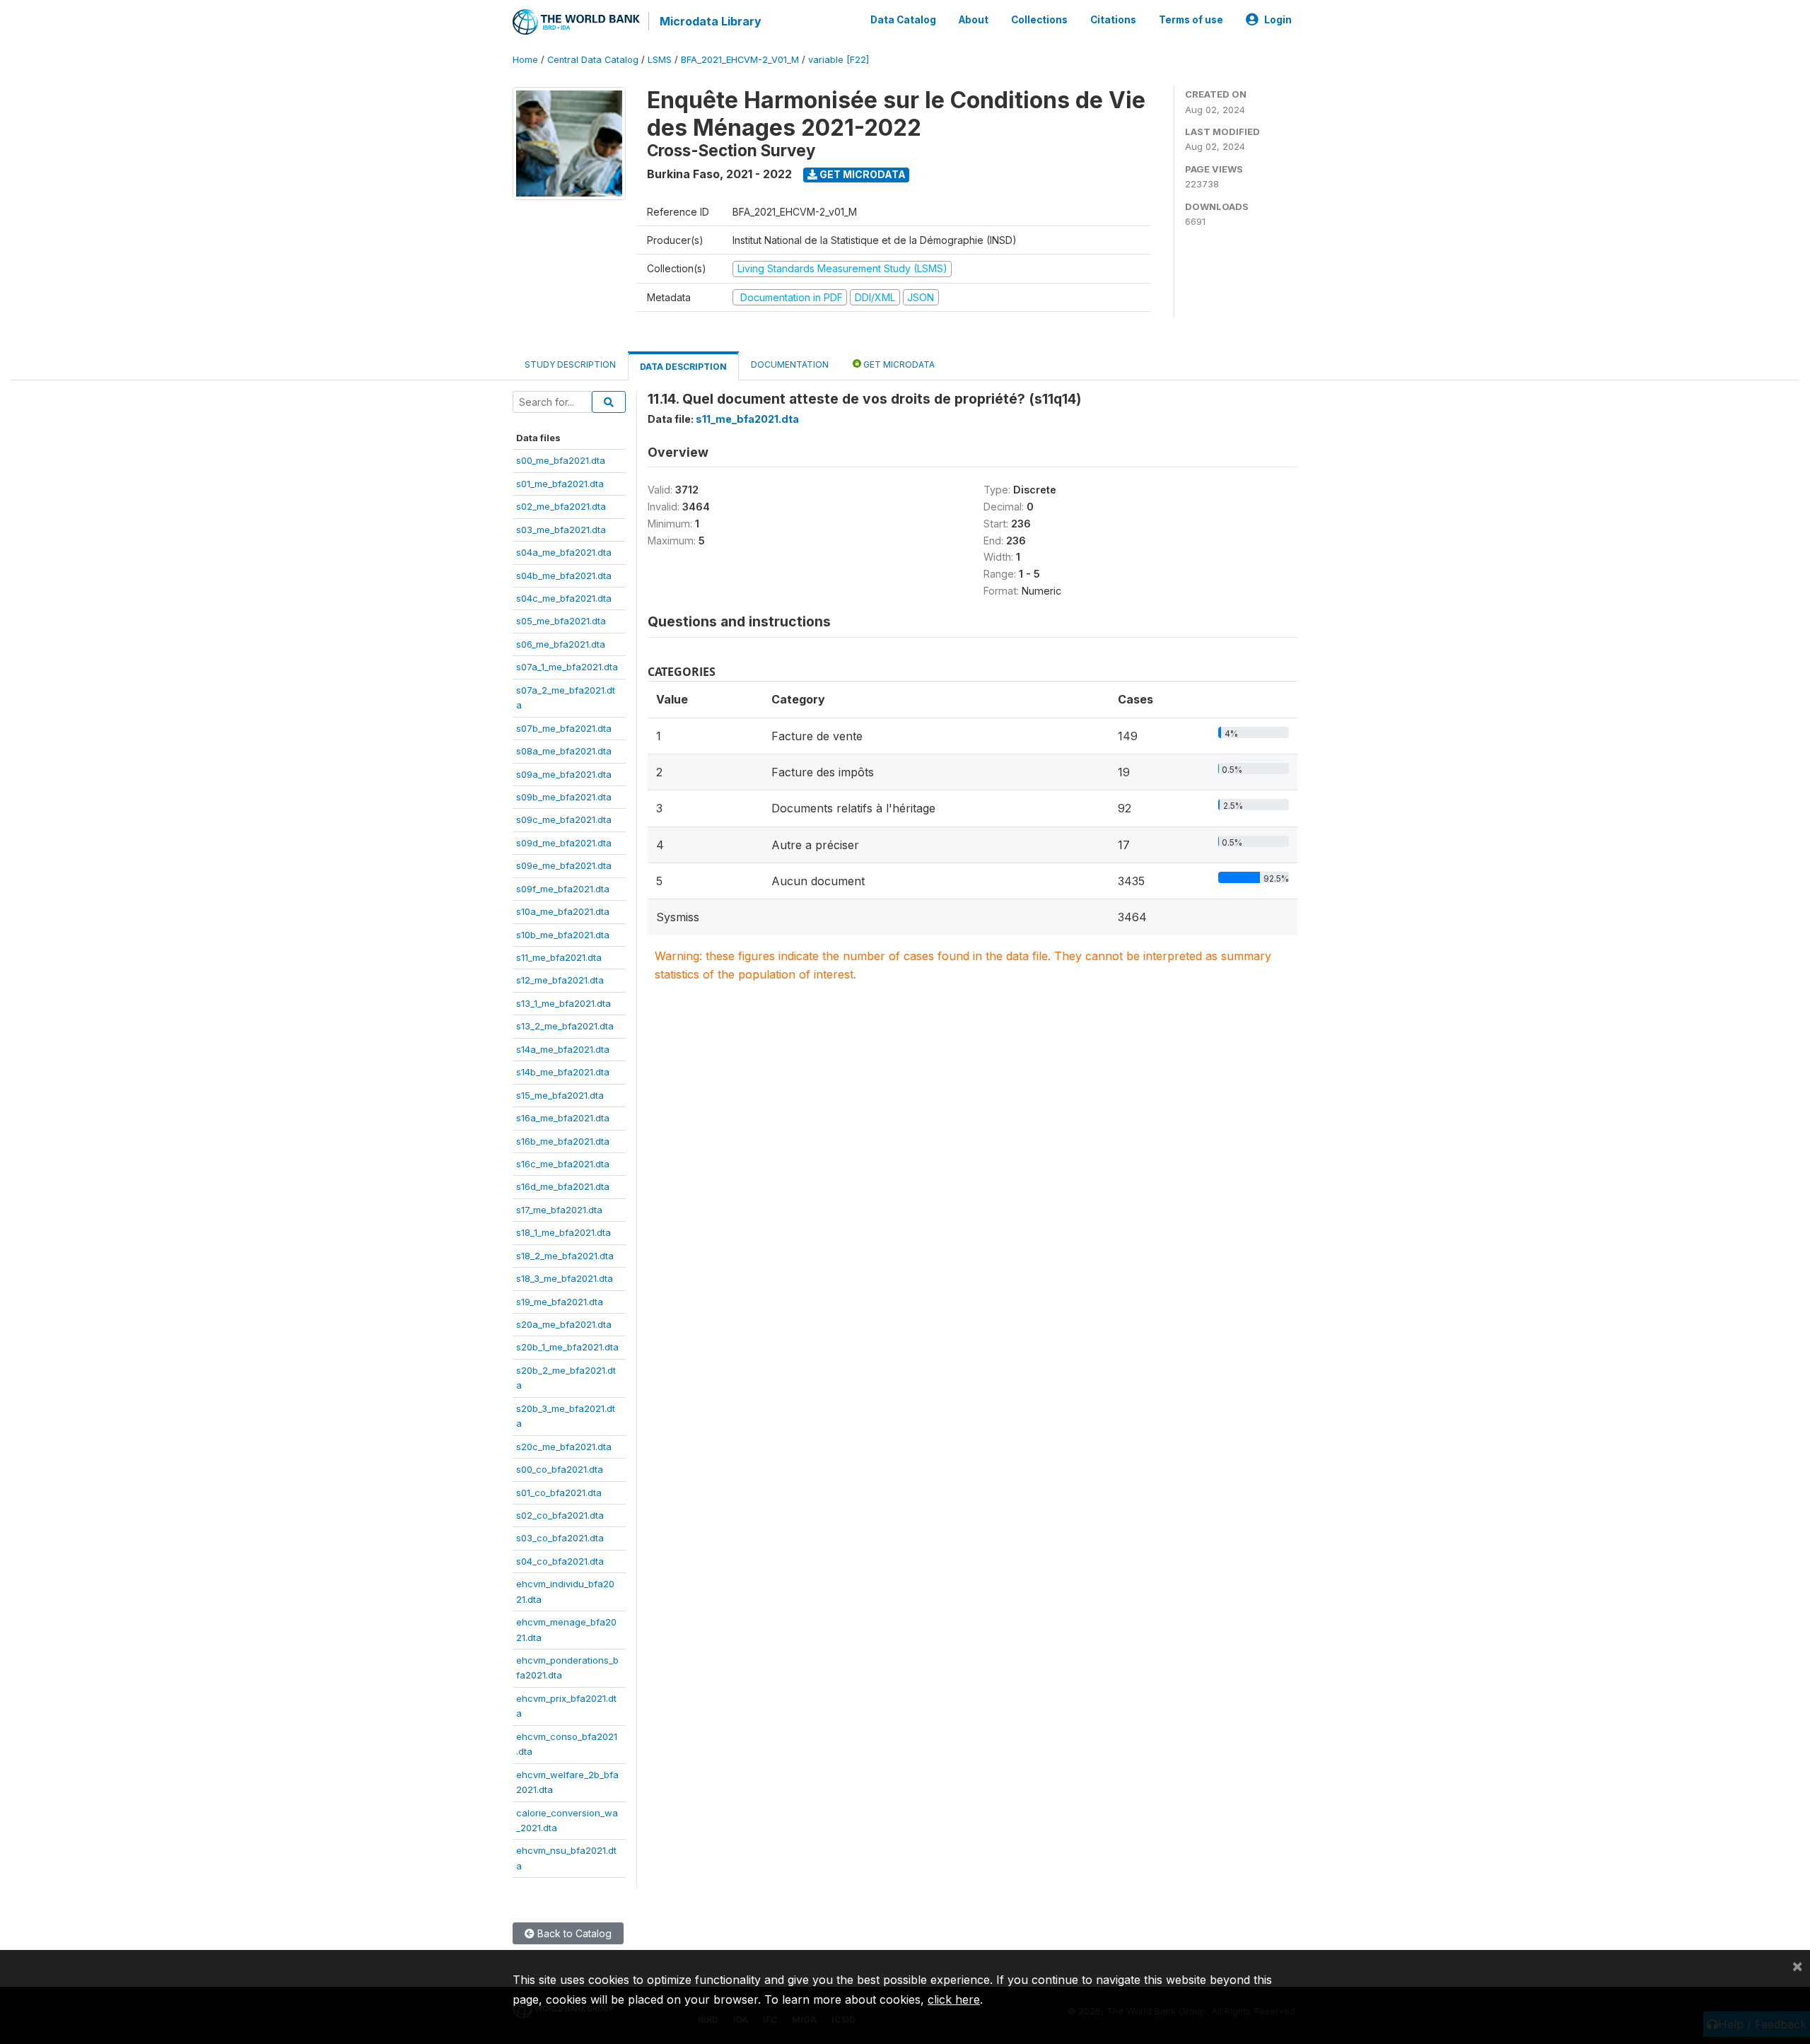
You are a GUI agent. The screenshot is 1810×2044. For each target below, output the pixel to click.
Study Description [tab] (570, 364)
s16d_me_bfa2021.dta (563, 1186)
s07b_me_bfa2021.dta (564, 728)
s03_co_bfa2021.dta (560, 1538)
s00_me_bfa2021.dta (561, 460)
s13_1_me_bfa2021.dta (564, 1003)
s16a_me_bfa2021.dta (563, 1118)
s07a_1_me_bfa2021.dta (567, 667)
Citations (1113, 20)
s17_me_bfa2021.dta (559, 1210)
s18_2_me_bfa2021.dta (565, 1256)
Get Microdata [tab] (898, 364)
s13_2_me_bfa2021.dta (565, 1026)
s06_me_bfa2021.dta (561, 644)
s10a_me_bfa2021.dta (563, 911)
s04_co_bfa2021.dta (560, 1561)
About (974, 20)
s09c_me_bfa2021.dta (564, 819)
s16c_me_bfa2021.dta (563, 1164)
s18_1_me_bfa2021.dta (564, 1232)
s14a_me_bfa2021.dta (563, 1049)
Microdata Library (711, 21)
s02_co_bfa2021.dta (560, 1515)
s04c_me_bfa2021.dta (564, 598)
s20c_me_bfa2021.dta (564, 1447)
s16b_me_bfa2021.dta (563, 1141)
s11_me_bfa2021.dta (559, 957)
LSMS (660, 60)
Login (1278, 20)
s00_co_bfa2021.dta (560, 1469)
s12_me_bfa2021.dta (560, 980)
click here (954, 1999)
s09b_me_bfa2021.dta (564, 797)
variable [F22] (839, 60)
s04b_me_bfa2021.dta (564, 576)
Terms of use (1191, 20)
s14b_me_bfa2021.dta (563, 1072)
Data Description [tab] (683, 367)
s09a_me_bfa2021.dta (564, 774)
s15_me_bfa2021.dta (560, 1095)
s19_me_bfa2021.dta (560, 1302)
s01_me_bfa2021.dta (560, 484)
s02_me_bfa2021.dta (561, 506)
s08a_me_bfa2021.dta (564, 751)
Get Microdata (862, 174)
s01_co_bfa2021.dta (559, 1493)
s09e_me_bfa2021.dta (564, 865)
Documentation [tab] (790, 364)
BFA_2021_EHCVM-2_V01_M (740, 60)
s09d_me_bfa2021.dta (564, 843)
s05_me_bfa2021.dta (561, 621)
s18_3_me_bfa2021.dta (565, 1278)
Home (525, 60)
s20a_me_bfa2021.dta (564, 1324)
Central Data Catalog (593, 60)
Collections (1039, 20)
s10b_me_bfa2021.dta (563, 935)
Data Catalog (903, 20)
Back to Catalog (573, 1933)
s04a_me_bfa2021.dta (564, 552)
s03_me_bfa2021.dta (561, 530)
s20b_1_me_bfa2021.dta (567, 1347)
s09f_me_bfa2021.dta (563, 889)
